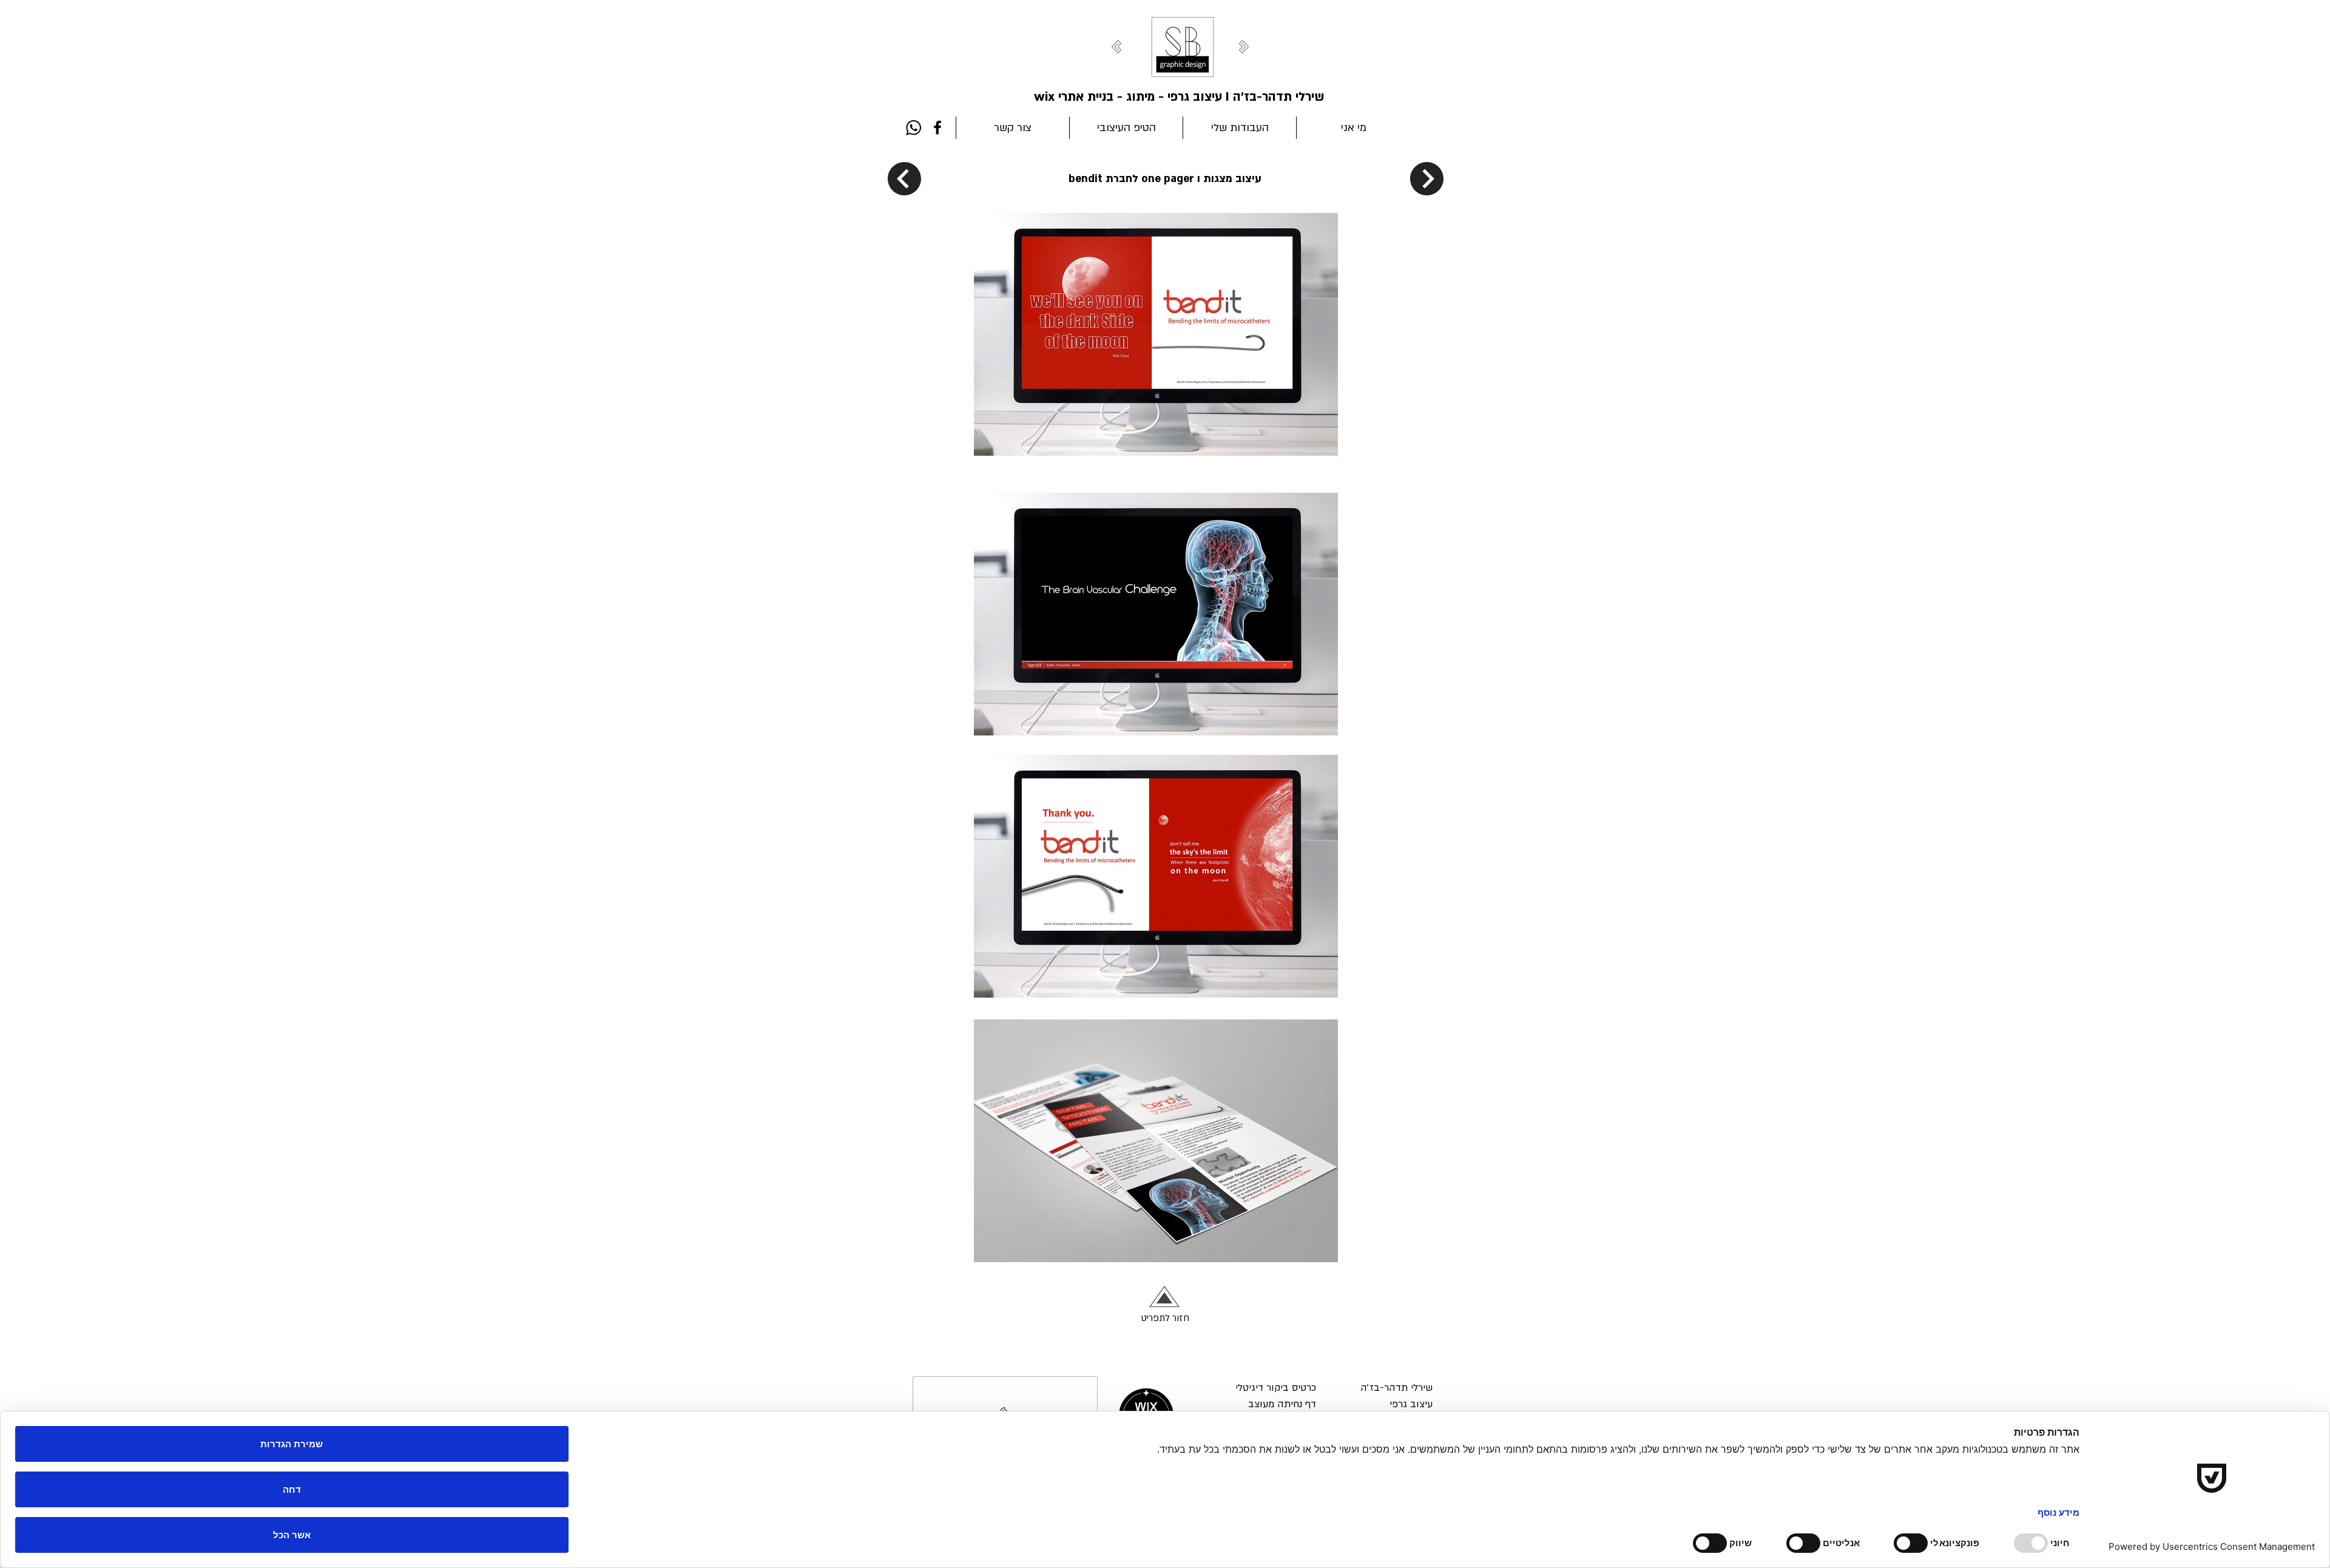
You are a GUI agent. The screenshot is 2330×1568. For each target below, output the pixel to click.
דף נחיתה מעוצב (1282, 1404)
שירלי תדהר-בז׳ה (1396, 1388)
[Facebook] (937, 127)
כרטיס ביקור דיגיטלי (1276, 1388)
